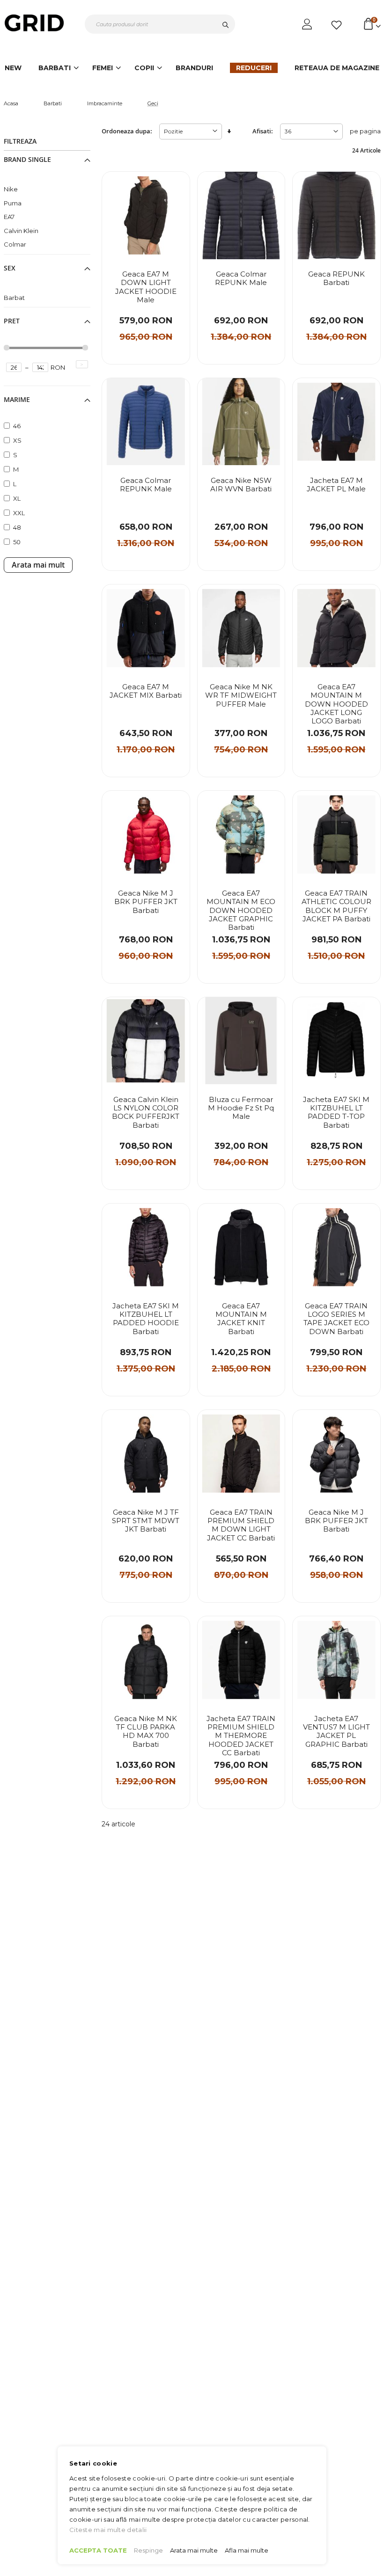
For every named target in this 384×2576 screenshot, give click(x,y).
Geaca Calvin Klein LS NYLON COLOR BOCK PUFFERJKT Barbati (146, 1113)
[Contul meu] (308, 24)
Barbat (14, 298)
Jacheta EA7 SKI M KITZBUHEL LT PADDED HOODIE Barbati (146, 1319)
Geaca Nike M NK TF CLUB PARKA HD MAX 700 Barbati (146, 1732)
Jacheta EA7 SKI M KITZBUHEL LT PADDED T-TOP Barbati (336, 1113)
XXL (19, 513)
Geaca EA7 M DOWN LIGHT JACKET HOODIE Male (146, 287)
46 (17, 426)
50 (17, 542)
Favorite (338, 25)
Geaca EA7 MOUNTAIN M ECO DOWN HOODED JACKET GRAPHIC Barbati (241, 910)
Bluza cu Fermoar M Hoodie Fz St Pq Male (241, 1108)
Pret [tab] (12, 321)
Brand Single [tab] (27, 160)
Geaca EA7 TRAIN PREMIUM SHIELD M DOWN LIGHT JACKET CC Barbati (241, 1525)
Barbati (53, 103)
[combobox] (160, 24)
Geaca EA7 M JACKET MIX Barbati (146, 691)
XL (17, 498)
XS (17, 440)
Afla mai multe (247, 2550)
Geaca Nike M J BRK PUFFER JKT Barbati (146, 902)
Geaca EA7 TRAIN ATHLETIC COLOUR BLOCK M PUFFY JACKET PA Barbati (336, 906)
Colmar (15, 244)
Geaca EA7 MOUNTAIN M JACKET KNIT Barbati (241, 1319)
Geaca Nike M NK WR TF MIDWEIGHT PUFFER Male (241, 696)
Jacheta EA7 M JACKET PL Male (336, 485)
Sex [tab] (10, 268)
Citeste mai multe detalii (108, 2530)
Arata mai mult (38, 565)
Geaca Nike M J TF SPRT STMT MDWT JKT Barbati (146, 1521)
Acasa (11, 103)
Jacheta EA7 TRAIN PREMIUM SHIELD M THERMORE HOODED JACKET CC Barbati (241, 1736)
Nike (11, 189)
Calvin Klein (21, 231)
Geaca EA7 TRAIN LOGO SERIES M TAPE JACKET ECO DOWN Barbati (336, 1319)
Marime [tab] (17, 400)
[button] (177, 187)
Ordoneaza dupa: (127, 131)
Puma (13, 203)
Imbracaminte (105, 103)
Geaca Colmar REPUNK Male (241, 278)
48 (17, 527)
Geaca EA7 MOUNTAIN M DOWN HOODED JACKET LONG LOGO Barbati (336, 704)
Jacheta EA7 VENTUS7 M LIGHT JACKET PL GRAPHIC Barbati (336, 1732)
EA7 (9, 217)
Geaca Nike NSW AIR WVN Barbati (241, 485)
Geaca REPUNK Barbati (336, 278)
